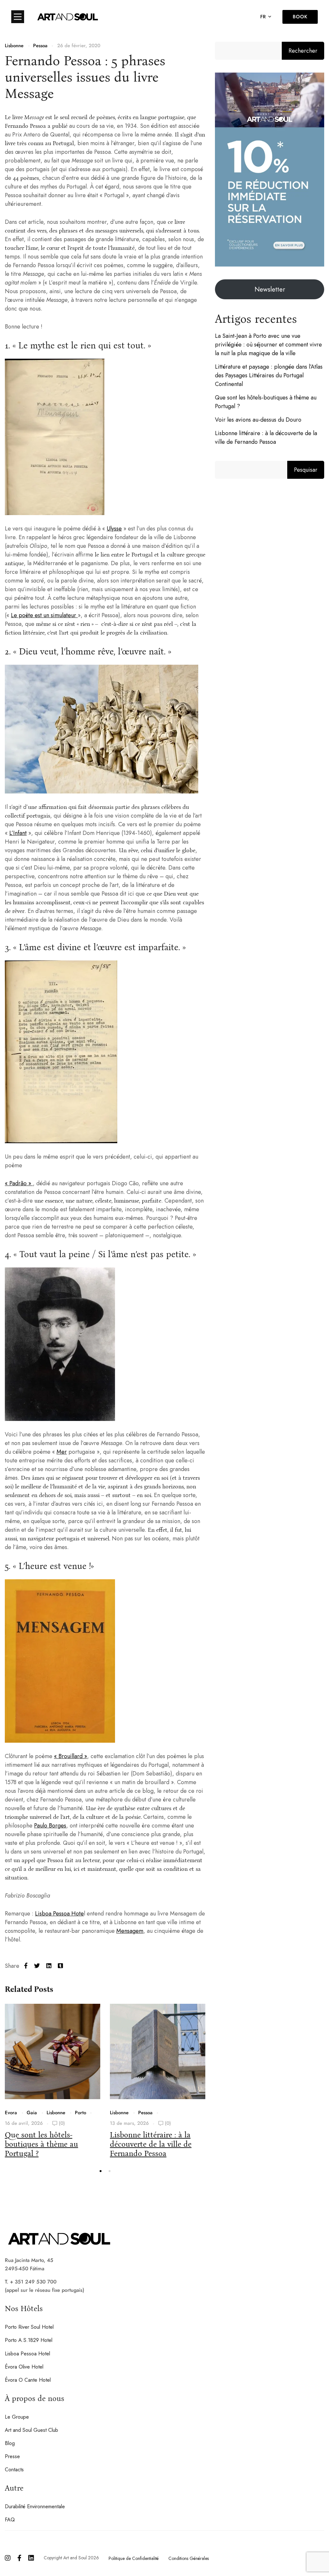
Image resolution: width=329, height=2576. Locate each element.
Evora (11, 2113)
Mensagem (130, 1931)
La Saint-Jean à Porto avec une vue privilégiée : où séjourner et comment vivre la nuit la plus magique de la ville (268, 345)
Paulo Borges (50, 1826)
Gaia (32, 2113)
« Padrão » (19, 1183)
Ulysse (114, 529)
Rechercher (303, 51)
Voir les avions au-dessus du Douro (258, 420)
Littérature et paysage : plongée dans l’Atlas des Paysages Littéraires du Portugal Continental (269, 375)
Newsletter (270, 289)
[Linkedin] (49, 1966)
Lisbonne (14, 46)
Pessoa (40, 46)
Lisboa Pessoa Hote (59, 1914)
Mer (62, 1452)
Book (300, 17)
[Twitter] (37, 1966)
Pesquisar (306, 470)
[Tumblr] (60, 1966)
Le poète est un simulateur (44, 615)
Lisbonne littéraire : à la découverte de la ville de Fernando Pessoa (151, 2144)
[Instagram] (8, 2558)
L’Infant (18, 833)
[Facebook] (26, 1966)
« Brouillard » (71, 1756)
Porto (80, 2113)
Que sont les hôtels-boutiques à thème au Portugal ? (41, 2144)
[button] (101, 2171)
